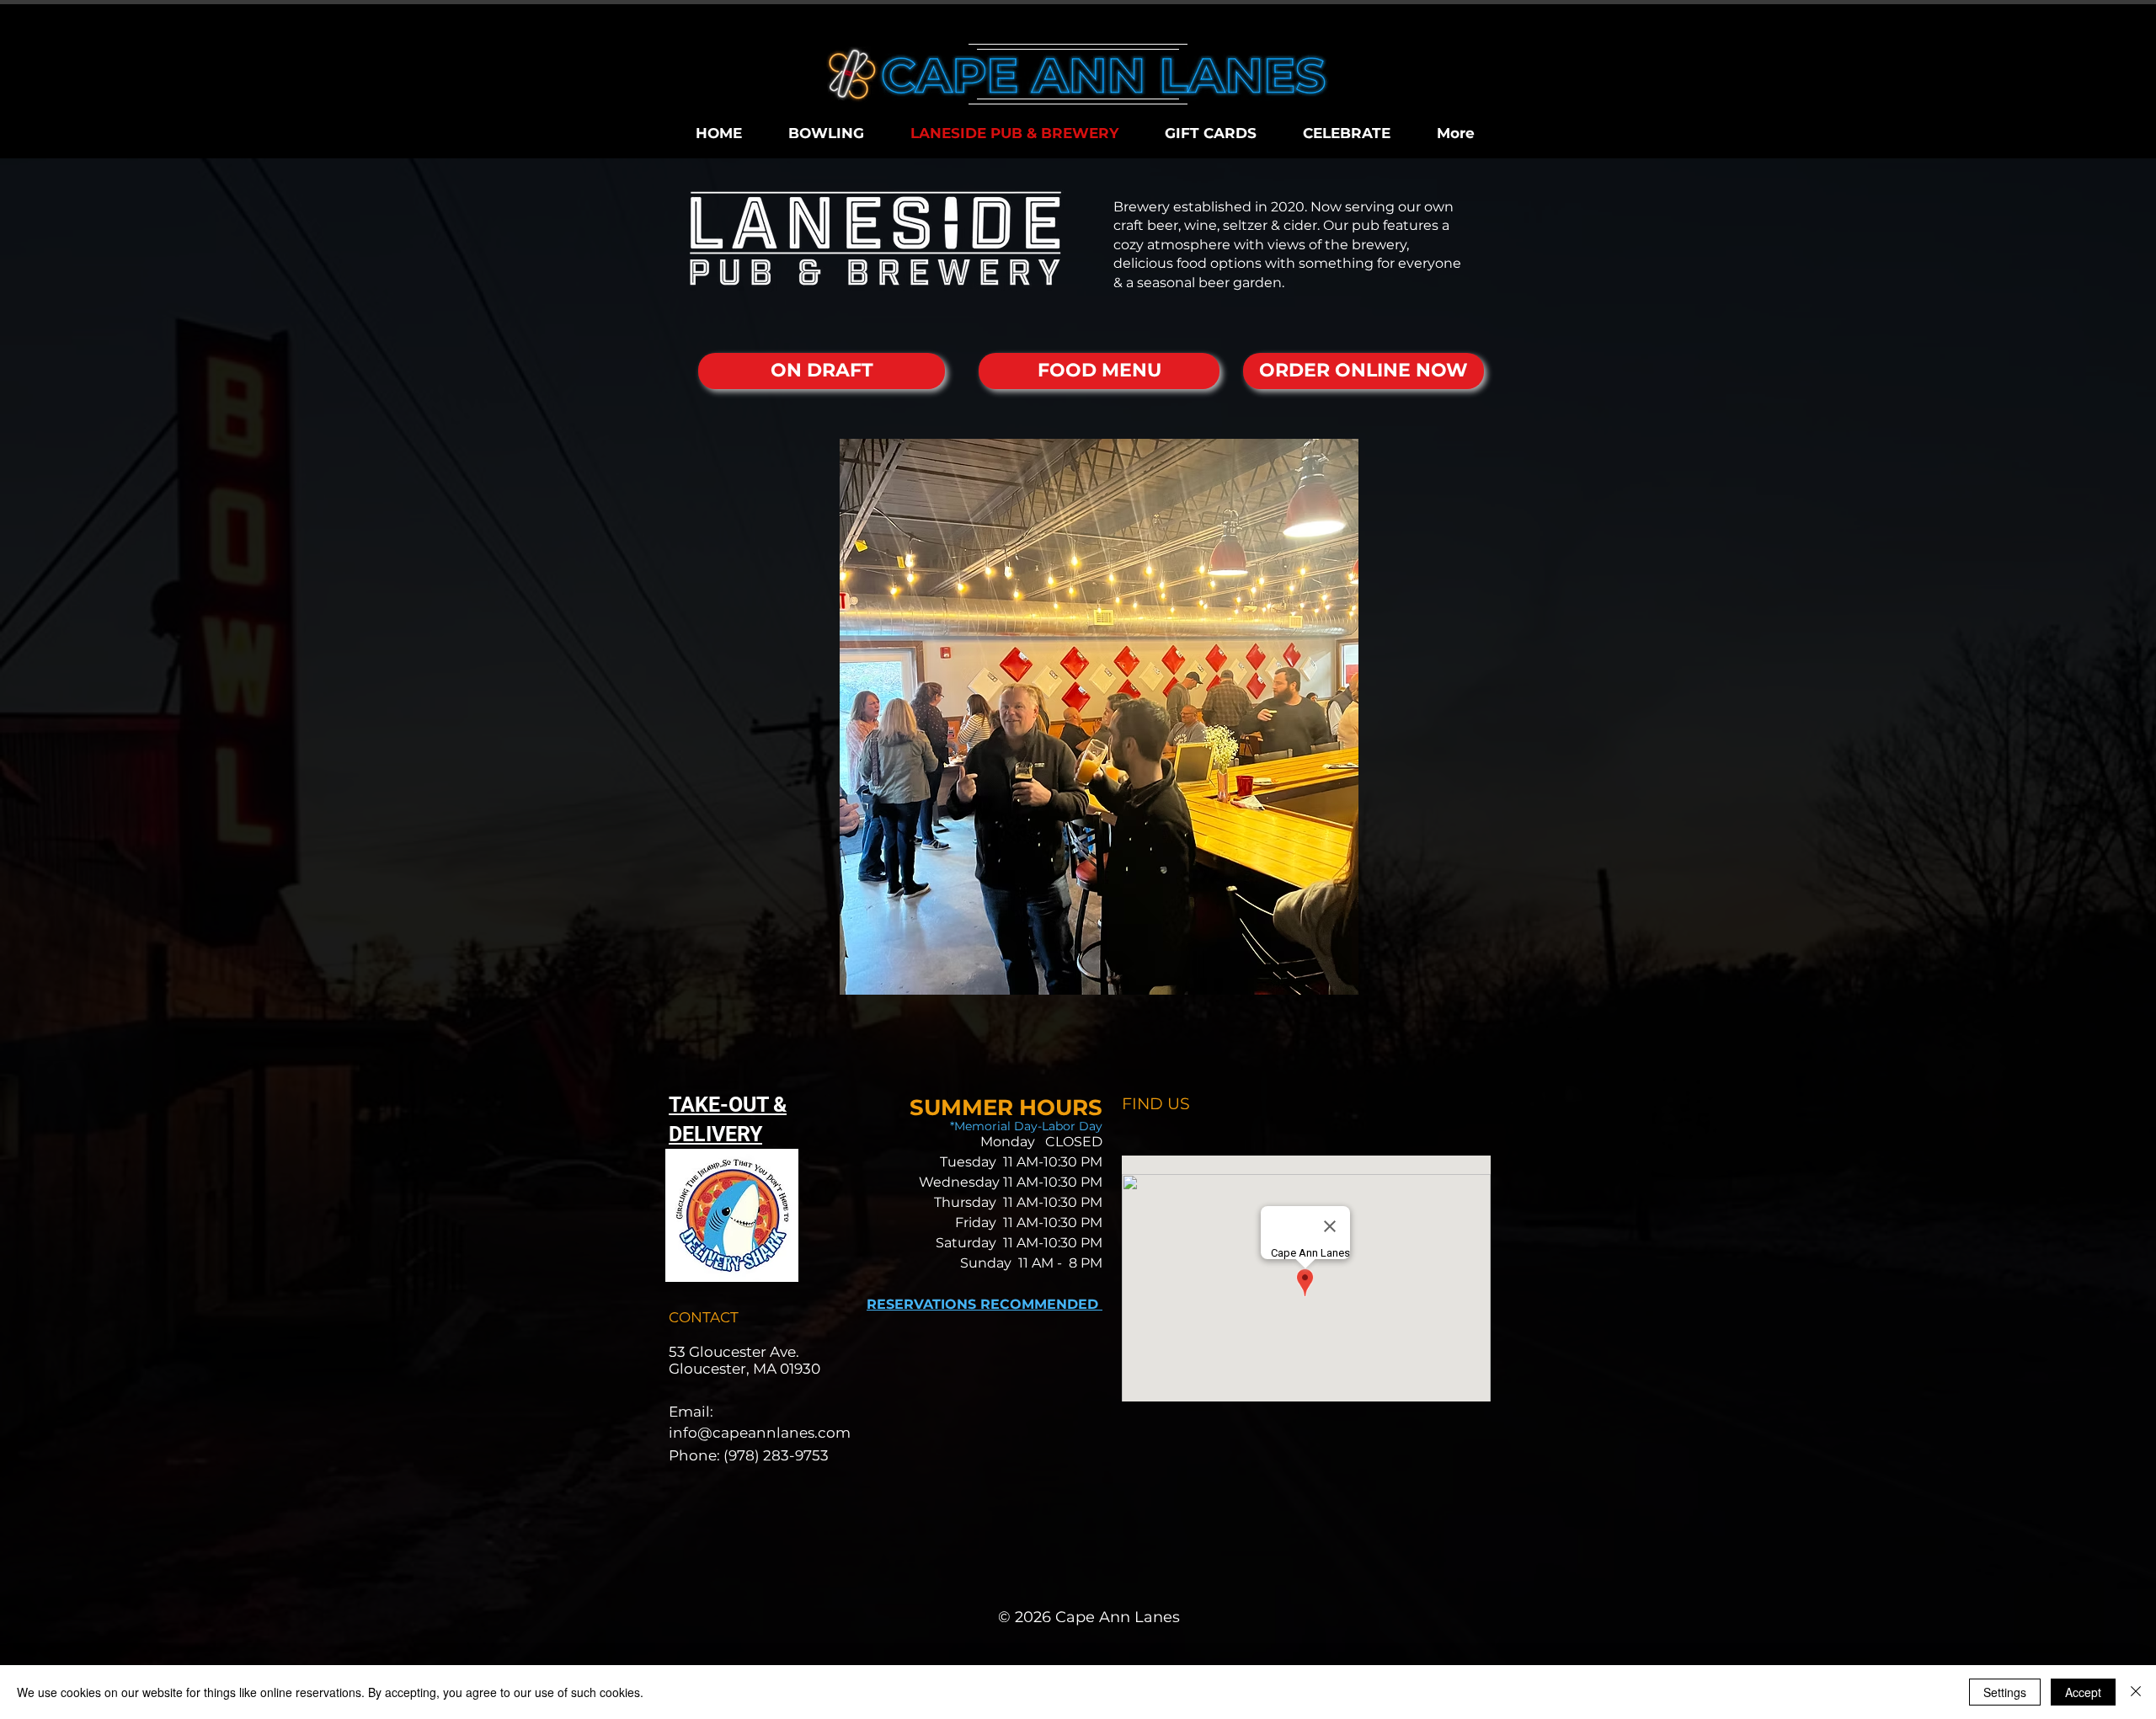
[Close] (2136, 1692)
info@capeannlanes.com (760, 1433)
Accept (2083, 1692)
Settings (2005, 1692)
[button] (1099, 717)
